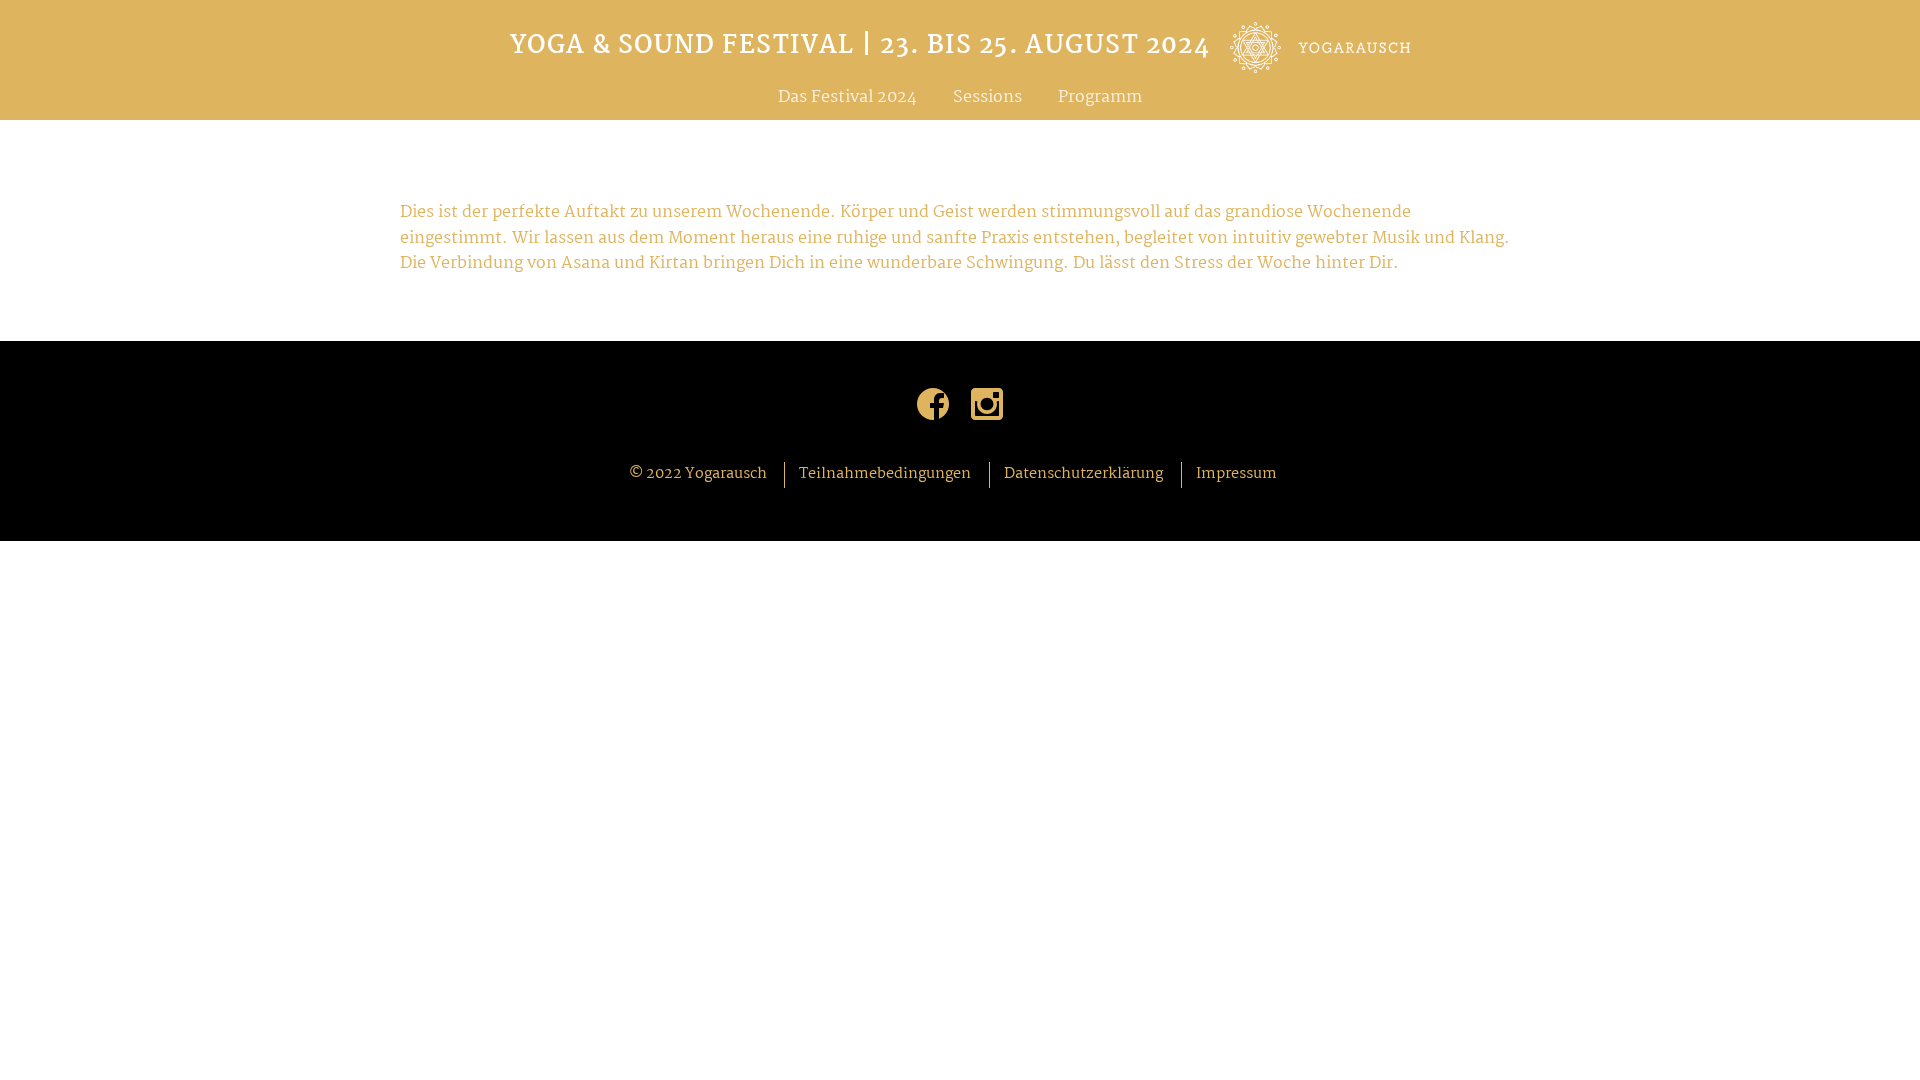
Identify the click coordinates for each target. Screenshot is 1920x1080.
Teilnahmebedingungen (885, 474)
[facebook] (933, 404)
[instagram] (987, 404)
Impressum (1236, 474)
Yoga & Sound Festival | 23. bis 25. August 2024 (860, 48)
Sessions (987, 97)
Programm (1100, 97)
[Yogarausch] (1320, 57)
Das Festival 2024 (847, 97)
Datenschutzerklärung (1083, 474)
